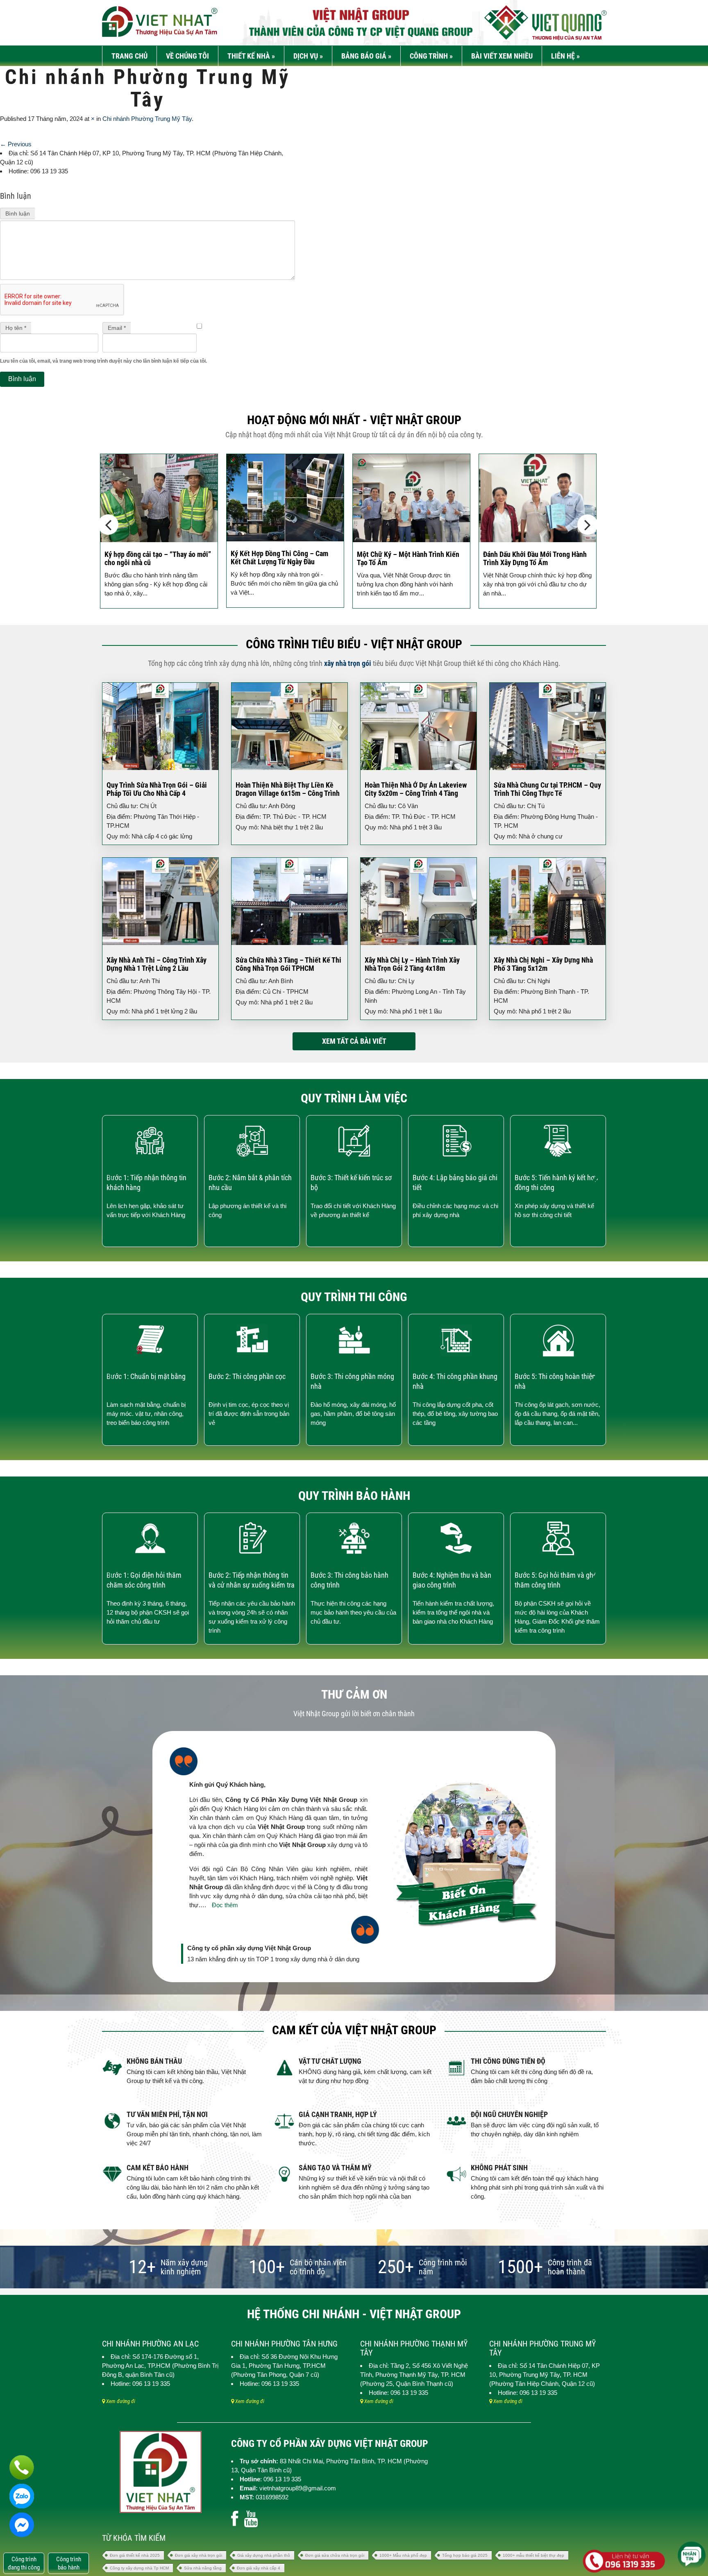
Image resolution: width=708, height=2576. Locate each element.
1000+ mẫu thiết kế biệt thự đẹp (533, 2555)
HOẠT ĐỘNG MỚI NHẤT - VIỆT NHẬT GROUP (354, 420)
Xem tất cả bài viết (354, 1041)
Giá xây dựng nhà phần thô (264, 2555)
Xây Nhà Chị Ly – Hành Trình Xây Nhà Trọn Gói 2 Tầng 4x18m (412, 964)
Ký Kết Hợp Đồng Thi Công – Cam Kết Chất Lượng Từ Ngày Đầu (153, 558)
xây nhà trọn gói (348, 663)
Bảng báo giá (366, 56)
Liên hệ (565, 56)
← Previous (16, 144)
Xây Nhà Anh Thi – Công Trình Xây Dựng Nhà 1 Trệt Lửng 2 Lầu (157, 964)
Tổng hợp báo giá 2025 (465, 2555)
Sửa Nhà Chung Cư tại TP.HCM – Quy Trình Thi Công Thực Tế (547, 789)
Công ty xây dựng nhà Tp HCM (139, 2568)
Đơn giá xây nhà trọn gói (199, 2555)
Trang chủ (129, 56)
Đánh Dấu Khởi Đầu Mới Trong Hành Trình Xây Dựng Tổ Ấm (409, 558)
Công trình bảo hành (69, 2563)
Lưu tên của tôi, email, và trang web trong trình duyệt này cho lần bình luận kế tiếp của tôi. (103, 361)
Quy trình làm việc (354, 1098)
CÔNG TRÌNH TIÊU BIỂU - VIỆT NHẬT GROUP (354, 644)
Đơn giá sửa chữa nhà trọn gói (335, 2555)
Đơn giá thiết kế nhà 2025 (135, 2555)
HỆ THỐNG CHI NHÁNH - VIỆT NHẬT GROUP (354, 2314)
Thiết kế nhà (251, 56)
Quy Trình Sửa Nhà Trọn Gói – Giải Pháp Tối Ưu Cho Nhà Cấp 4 (157, 789)
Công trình (431, 56)
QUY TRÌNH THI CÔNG (354, 1297)
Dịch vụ (308, 56)
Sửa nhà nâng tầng (203, 2568)
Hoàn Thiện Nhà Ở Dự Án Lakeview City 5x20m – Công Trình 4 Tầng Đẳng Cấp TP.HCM (416, 793)
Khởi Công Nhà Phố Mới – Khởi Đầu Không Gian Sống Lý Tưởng (535, 558)
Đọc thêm (225, 1905)
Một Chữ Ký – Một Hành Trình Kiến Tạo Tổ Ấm (282, 558)
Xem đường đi (120, 2401)
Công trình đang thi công (24, 2563)
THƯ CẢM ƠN (354, 1694)
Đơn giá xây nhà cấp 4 (259, 2568)
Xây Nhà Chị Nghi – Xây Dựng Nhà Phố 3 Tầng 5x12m (543, 964)
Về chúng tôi (187, 56)
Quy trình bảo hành (354, 1496)
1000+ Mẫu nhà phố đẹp (403, 2555)
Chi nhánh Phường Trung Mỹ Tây (147, 119)
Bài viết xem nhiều (502, 56)
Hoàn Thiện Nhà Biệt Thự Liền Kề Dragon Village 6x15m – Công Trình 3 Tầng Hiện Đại (288, 793)
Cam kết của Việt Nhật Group (354, 2030)
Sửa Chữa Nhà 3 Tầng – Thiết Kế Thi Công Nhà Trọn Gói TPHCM (288, 964)
